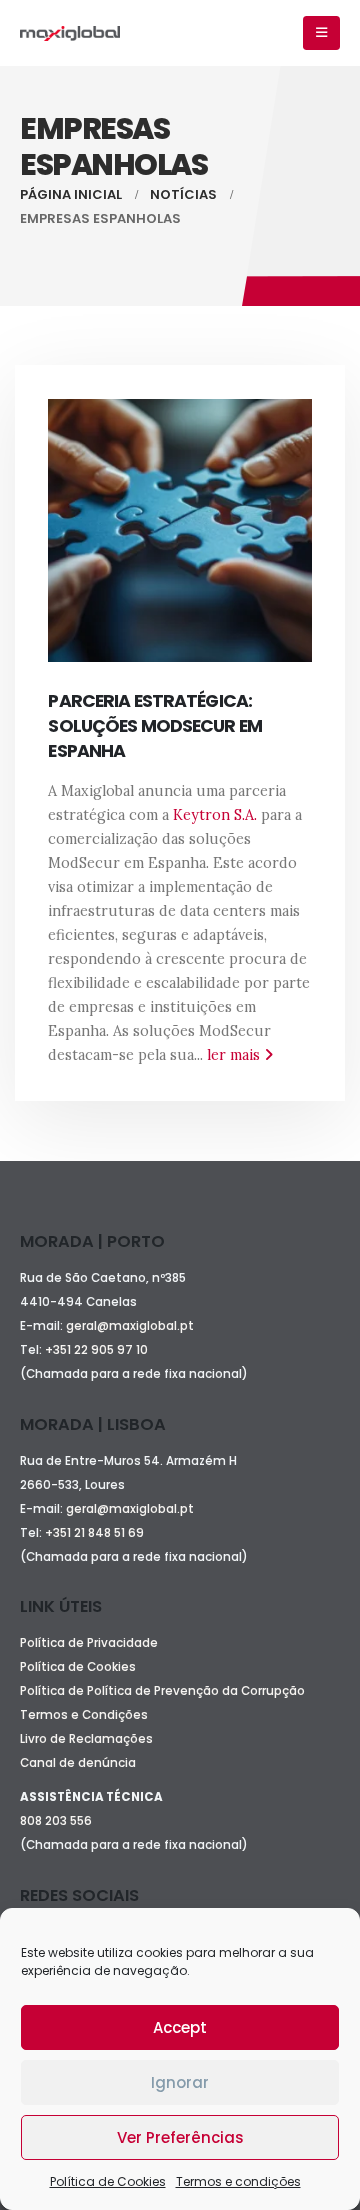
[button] (321, 33)
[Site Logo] (70, 33)
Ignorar (180, 2082)
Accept (180, 2027)
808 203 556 (56, 1821)
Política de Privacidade (89, 1643)
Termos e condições (238, 2181)
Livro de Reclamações (86, 1739)
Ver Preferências (180, 2137)
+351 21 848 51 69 (96, 1533)
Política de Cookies (108, 2181)
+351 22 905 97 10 (96, 1350)
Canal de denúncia (78, 1763)
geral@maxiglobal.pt (130, 1326)
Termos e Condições (84, 1715)
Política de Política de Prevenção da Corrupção (162, 1691)
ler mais (235, 1055)
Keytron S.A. (215, 815)
